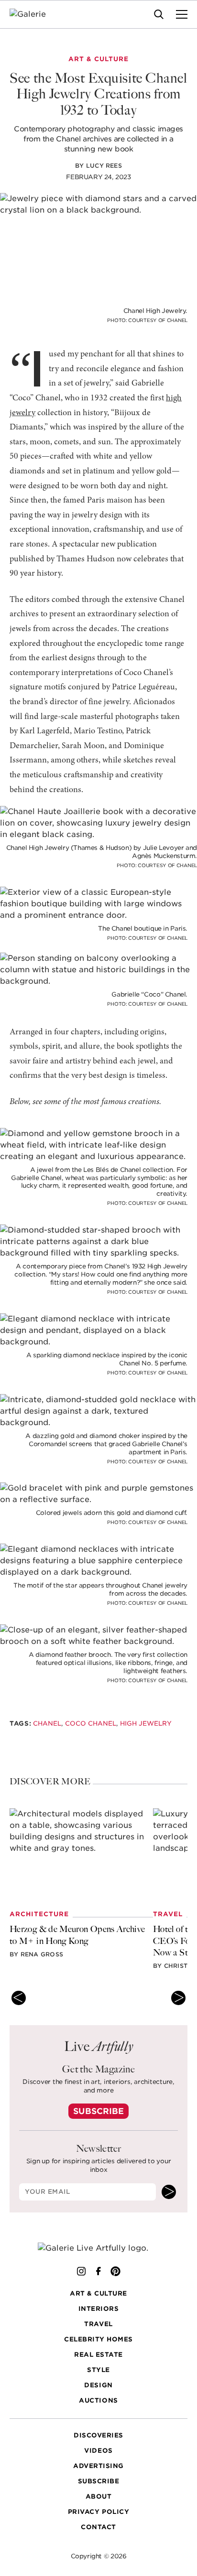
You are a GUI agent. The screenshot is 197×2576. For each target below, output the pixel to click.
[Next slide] (178, 1998)
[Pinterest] (116, 2271)
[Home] (34, 14)
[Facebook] (98, 2271)
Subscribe (98, 2111)
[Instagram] (81, 2271)
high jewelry (146, 1723)
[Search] (159, 14)
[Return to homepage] (99, 2248)
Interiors (99, 2309)
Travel (98, 2324)
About (99, 2496)
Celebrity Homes (98, 2339)
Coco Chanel (91, 1723)
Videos (98, 2451)
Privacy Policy (98, 2512)
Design (98, 2385)
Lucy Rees (104, 166)
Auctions (98, 2400)
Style (98, 2370)
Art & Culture (98, 2293)
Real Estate (98, 2355)
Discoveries (98, 2435)
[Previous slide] (19, 1998)
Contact (98, 2527)
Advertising (98, 2466)
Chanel (47, 1723)
